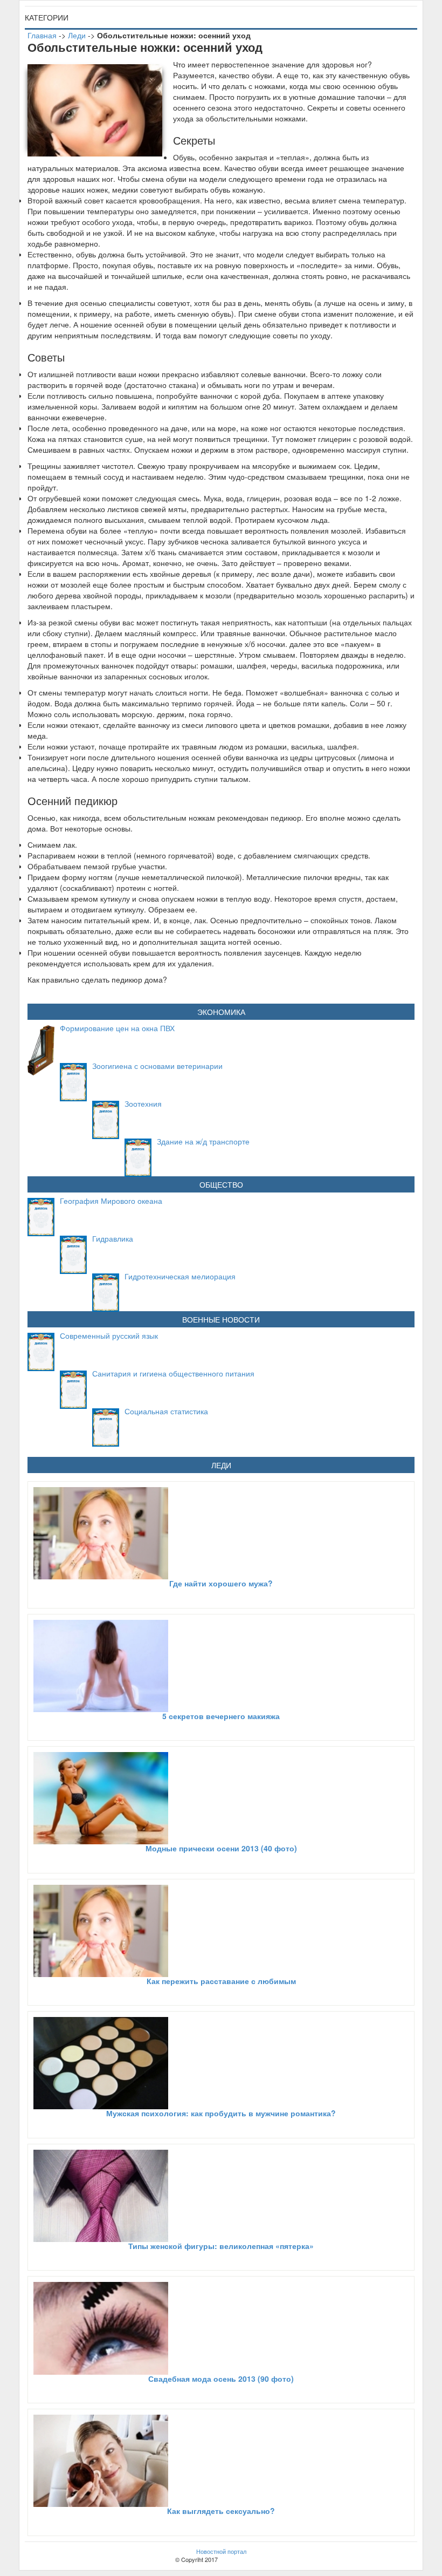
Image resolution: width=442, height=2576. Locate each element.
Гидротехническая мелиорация (180, 1276)
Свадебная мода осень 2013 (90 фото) (221, 2379)
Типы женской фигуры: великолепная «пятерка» (221, 2246)
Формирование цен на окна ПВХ (117, 1028)
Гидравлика (113, 1238)
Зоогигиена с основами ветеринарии (157, 1066)
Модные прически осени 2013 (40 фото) (221, 1848)
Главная (42, 35)
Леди (77, 35)
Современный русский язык (109, 1335)
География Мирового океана (111, 1201)
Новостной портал (221, 2551)
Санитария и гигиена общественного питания (173, 1373)
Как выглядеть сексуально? (221, 2511)
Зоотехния (143, 1103)
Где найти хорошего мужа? (221, 1583)
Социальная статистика (166, 1411)
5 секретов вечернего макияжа (221, 1716)
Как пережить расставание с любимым (221, 1981)
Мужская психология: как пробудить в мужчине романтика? (221, 2113)
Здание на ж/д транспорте (203, 1141)
